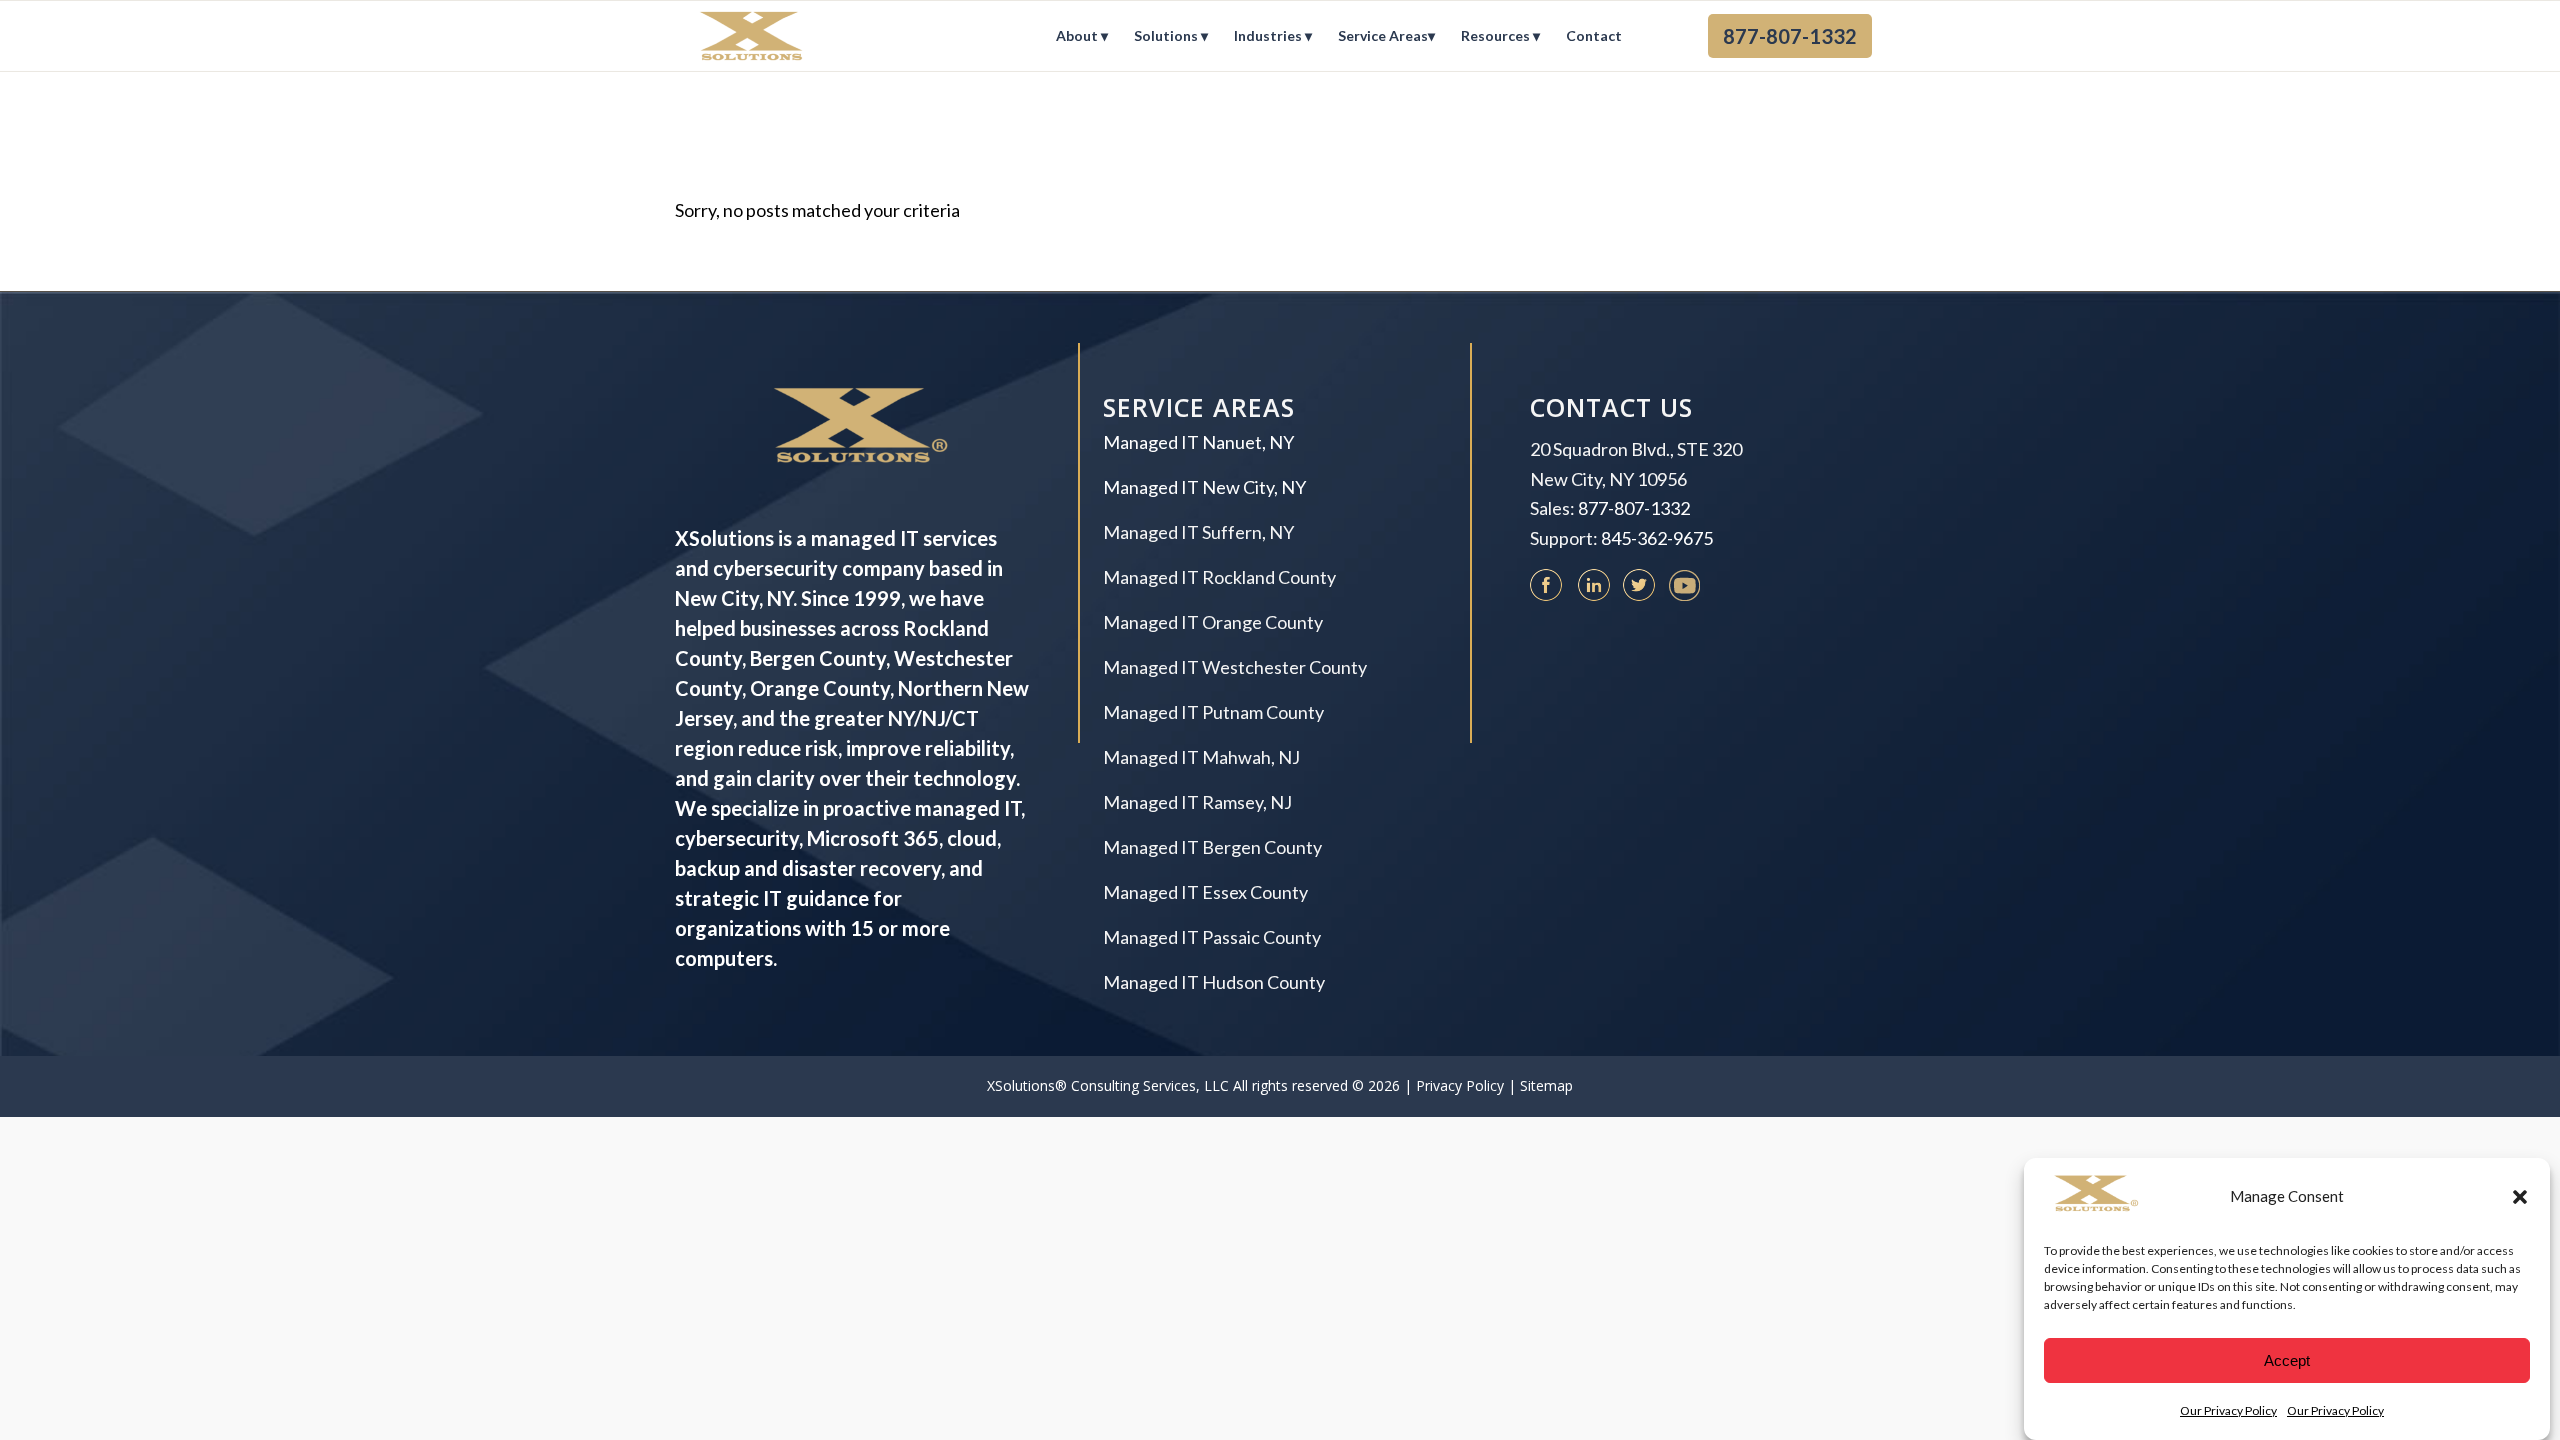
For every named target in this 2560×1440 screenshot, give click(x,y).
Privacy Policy (1460, 1085)
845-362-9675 (1657, 538)
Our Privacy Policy (2228, 1409)
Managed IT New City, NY (1204, 487)
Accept (2287, 1360)
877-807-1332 (1634, 508)
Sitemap (1546, 1085)
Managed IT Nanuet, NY (1198, 442)
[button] (2520, 1197)
